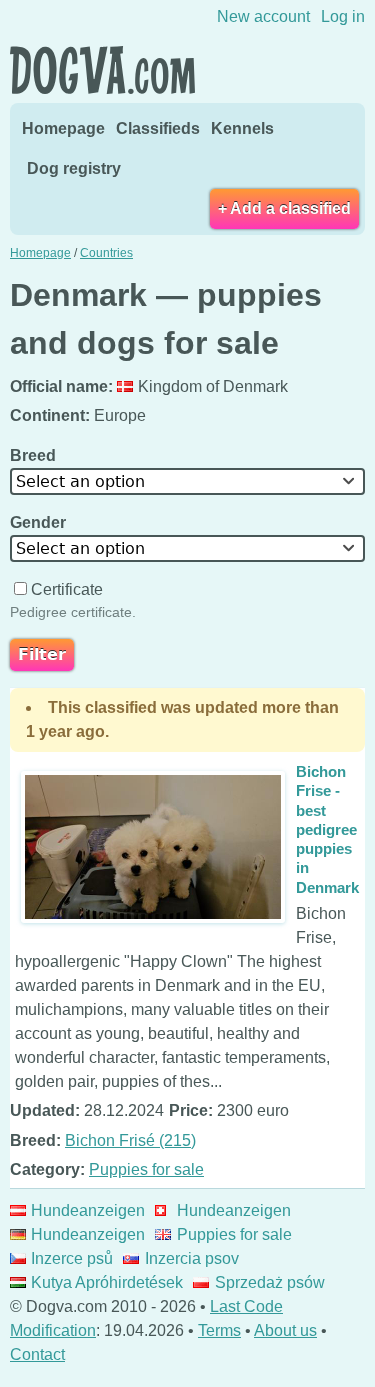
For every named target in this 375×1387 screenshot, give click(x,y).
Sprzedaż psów (269, 1282)
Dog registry (74, 168)
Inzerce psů (72, 1258)
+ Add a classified (284, 208)
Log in (343, 16)
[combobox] (187, 481)
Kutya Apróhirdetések (107, 1282)
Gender (40, 522)
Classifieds (158, 128)
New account (263, 16)
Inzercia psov (191, 1258)
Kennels (242, 128)
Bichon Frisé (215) (130, 1140)
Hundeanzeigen (88, 1210)
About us (285, 1330)
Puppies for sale (146, 1169)
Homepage (63, 128)
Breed (35, 455)
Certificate (67, 589)
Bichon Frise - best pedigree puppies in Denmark (327, 829)
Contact (37, 1354)
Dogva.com (102, 70)
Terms (219, 1330)
